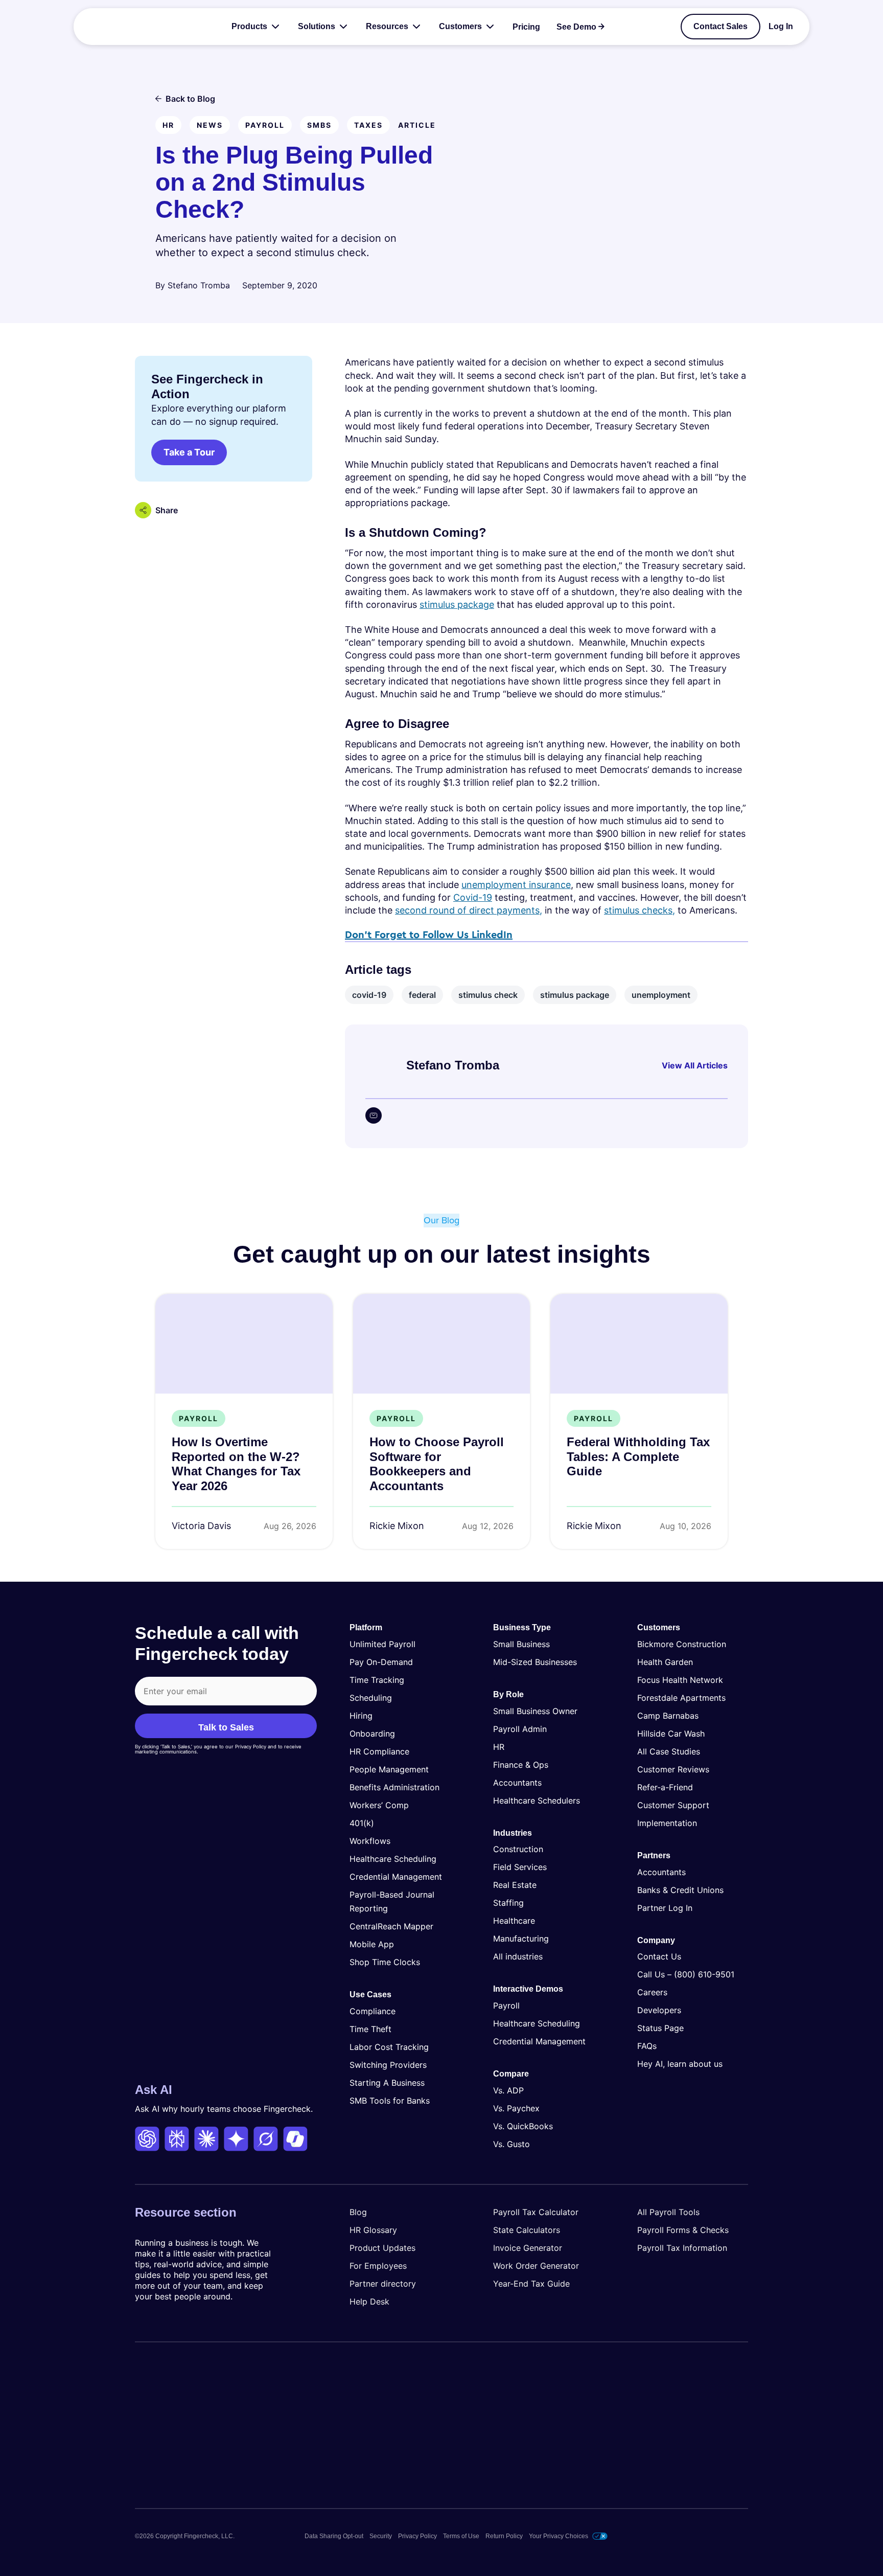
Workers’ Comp (379, 1805)
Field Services (520, 1867)
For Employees (378, 2266)
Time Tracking (377, 1680)
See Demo (576, 27)
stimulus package (457, 605)
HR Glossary (373, 2230)
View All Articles (695, 1065)
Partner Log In (665, 1908)
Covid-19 (473, 897)
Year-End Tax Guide (531, 2284)
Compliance (373, 2011)
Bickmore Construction (682, 1644)
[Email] (374, 1115)
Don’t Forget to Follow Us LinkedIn (429, 935)
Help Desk (369, 2301)
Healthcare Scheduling (393, 1859)
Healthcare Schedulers (537, 1800)
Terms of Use (461, 2536)
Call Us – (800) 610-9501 (686, 1974)
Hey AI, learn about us (680, 2064)
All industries (518, 1956)
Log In (781, 27)
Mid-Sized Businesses (535, 1662)
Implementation (667, 1823)
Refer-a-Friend (665, 1787)
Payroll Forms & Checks (683, 2230)
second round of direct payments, (469, 910)
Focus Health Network (680, 1680)
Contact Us (659, 1956)
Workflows (370, 1841)
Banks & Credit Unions (680, 1890)
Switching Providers (388, 2065)
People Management (389, 1769)
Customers (460, 26)
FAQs (647, 2046)
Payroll (506, 2005)
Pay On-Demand (381, 1662)
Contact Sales (721, 26)
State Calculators (527, 2230)
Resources (387, 26)
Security (381, 2536)
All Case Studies (669, 1751)
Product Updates (382, 2248)
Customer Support (673, 1805)
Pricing (526, 27)
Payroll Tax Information (682, 2248)
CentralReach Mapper (391, 1926)
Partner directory (383, 2284)
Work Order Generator (536, 2266)
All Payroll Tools (668, 2212)
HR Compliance (379, 1751)
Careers (652, 1992)
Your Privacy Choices (559, 2536)
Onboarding (372, 1734)
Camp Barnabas (668, 1716)
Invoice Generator (528, 2248)
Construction (518, 1849)
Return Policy (504, 2536)
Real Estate (515, 1885)
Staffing (508, 1903)
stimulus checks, (640, 910)
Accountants (517, 1783)
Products (249, 26)
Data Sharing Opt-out (334, 2536)
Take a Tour (189, 452)
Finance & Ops (521, 1765)
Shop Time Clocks (385, 1962)
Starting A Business (387, 2083)
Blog (358, 2212)
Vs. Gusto (512, 2144)
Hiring (361, 1716)
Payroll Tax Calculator (536, 2212)
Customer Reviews (673, 1769)
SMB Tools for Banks (390, 2101)
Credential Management (396, 1877)
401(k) (362, 1823)
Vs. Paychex (516, 2108)
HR (499, 1747)
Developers (659, 2010)
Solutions (317, 26)
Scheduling (371, 1698)
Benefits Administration (394, 1787)
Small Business (521, 1644)
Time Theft (370, 2029)
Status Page (660, 2028)
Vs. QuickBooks (523, 2126)
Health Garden (665, 1662)
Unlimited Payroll (382, 1644)
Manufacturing (521, 1939)
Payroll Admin (520, 1729)
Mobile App (372, 1944)
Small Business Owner (535, 1711)
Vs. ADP (508, 2090)
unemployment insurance (516, 885)
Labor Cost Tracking (389, 2047)
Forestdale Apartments (681, 1698)
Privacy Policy (417, 2536)
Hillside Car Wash (671, 1734)
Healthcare (514, 1921)
